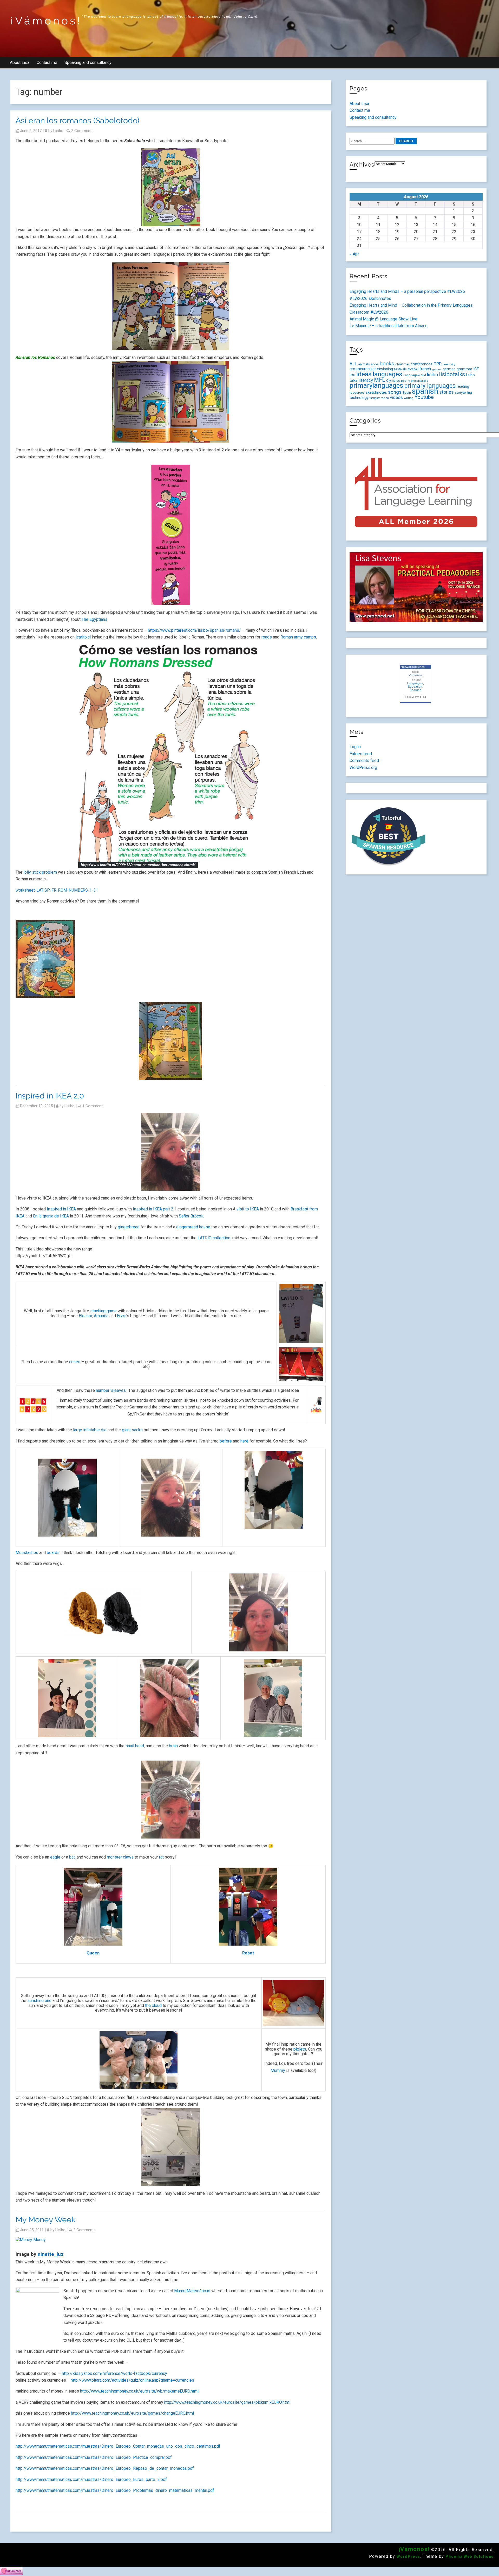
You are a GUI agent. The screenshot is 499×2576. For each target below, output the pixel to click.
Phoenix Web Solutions (470, 2557)
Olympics (393, 381)
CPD (438, 364)
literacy (366, 380)
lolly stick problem (40, 872)
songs (395, 392)
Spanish (416, 690)
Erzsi (122, 1316)
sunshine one (39, 2001)
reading (463, 386)
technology (359, 398)
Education (415, 687)
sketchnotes (376, 392)
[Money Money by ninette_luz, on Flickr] (31, 2240)
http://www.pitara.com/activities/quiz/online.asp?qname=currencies (132, 2380)
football (413, 369)
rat (161, 1857)
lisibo (58, 131)
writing (409, 398)
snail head (135, 1746)
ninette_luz (51, 2254)
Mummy (278, 2070)
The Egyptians (94, 619)
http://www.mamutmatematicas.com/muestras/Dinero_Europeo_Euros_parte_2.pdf (91, 2479)
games (437, 369)
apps (375, 364)
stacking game (103, 1311)
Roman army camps (298, 637)
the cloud (153, 2005)
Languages (415, 683)
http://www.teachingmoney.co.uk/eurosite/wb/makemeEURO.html (139, 2391)
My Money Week (46, 2220)
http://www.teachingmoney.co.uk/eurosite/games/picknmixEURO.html (227, 2402)
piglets (300, 2049)
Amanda (101, 1316)
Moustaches (27, 1553)
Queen (93, 1953)
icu (352, 375)
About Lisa (20, 62)
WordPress (408, 2557)
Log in (355, 747)
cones (75, 1362)
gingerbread (129, 1227)
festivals (400, 369)
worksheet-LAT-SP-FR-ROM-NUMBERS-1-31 (57, 890)
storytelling (463, 393)
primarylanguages (376, 385)
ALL (353, 364)
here (244, 1441)
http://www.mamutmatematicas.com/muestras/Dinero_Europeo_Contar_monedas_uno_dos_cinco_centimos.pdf (118, 2446)
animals (364, 364)
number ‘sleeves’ (111, 1390)
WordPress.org (363, 767)
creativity (449, 364)
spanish (425, 391)
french (425, 369)
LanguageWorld (415, 375)
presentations (419, 381)
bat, (73, 1857)
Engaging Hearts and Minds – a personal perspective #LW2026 (407, 291)
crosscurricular (363, 369)
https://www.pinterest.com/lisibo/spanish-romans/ (194, 630)
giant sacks (132, 1430)
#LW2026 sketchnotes (370, 298)
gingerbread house (193, 1227)
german (449, 369)
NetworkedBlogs (413, 667)
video (385, 398)
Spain (407, 393)
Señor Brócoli (191, 1216)
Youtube (424, 397)
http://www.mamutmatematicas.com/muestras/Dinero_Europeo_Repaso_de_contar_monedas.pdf (105, 2468)
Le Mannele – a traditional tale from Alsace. (389, 326)
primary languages (430, 386)
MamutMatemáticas (192, 2291)
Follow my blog (415, 697)
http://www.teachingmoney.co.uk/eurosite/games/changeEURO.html (132, 2413)
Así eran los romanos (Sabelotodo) (77, 120)
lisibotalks (452, 374)
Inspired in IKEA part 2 (153, 1209)
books (387, 364)
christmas (402, 364)
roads (267, 637)
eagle (55, 1857)
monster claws (120, 1857)
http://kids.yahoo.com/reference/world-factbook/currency (114, 2373)
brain (173, 1746)
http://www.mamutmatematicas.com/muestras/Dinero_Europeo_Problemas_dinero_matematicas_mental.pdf (115, 2490)
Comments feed (364, 760)
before (226, 1441)
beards (53, 1553)
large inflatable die (90, 1430)
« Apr (354, 254)
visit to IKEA (247, 1209)
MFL (380, 380)
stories (447, 392)
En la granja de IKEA (51, 1216)
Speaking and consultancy (88, 62)
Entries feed (361, 754)
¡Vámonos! (46, 21)
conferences (422, 364)
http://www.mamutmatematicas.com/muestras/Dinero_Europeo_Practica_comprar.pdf (94, 2457)
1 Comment (93, 1106)
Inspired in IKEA (61, 1209)
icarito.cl (83, 637)
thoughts (375, 398)
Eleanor (85, 1316)
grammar (464, 369)
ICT (476, 369)
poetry (405, 381)
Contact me (47, 62)
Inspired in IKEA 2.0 (50, 1096)
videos (396, 397)
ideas (364, 374)
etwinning (385, 369)
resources (357, 393)
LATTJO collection (214, 1238)
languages (388, 374)
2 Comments (82, 131)
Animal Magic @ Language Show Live (383, 319)
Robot (248, 1953)
